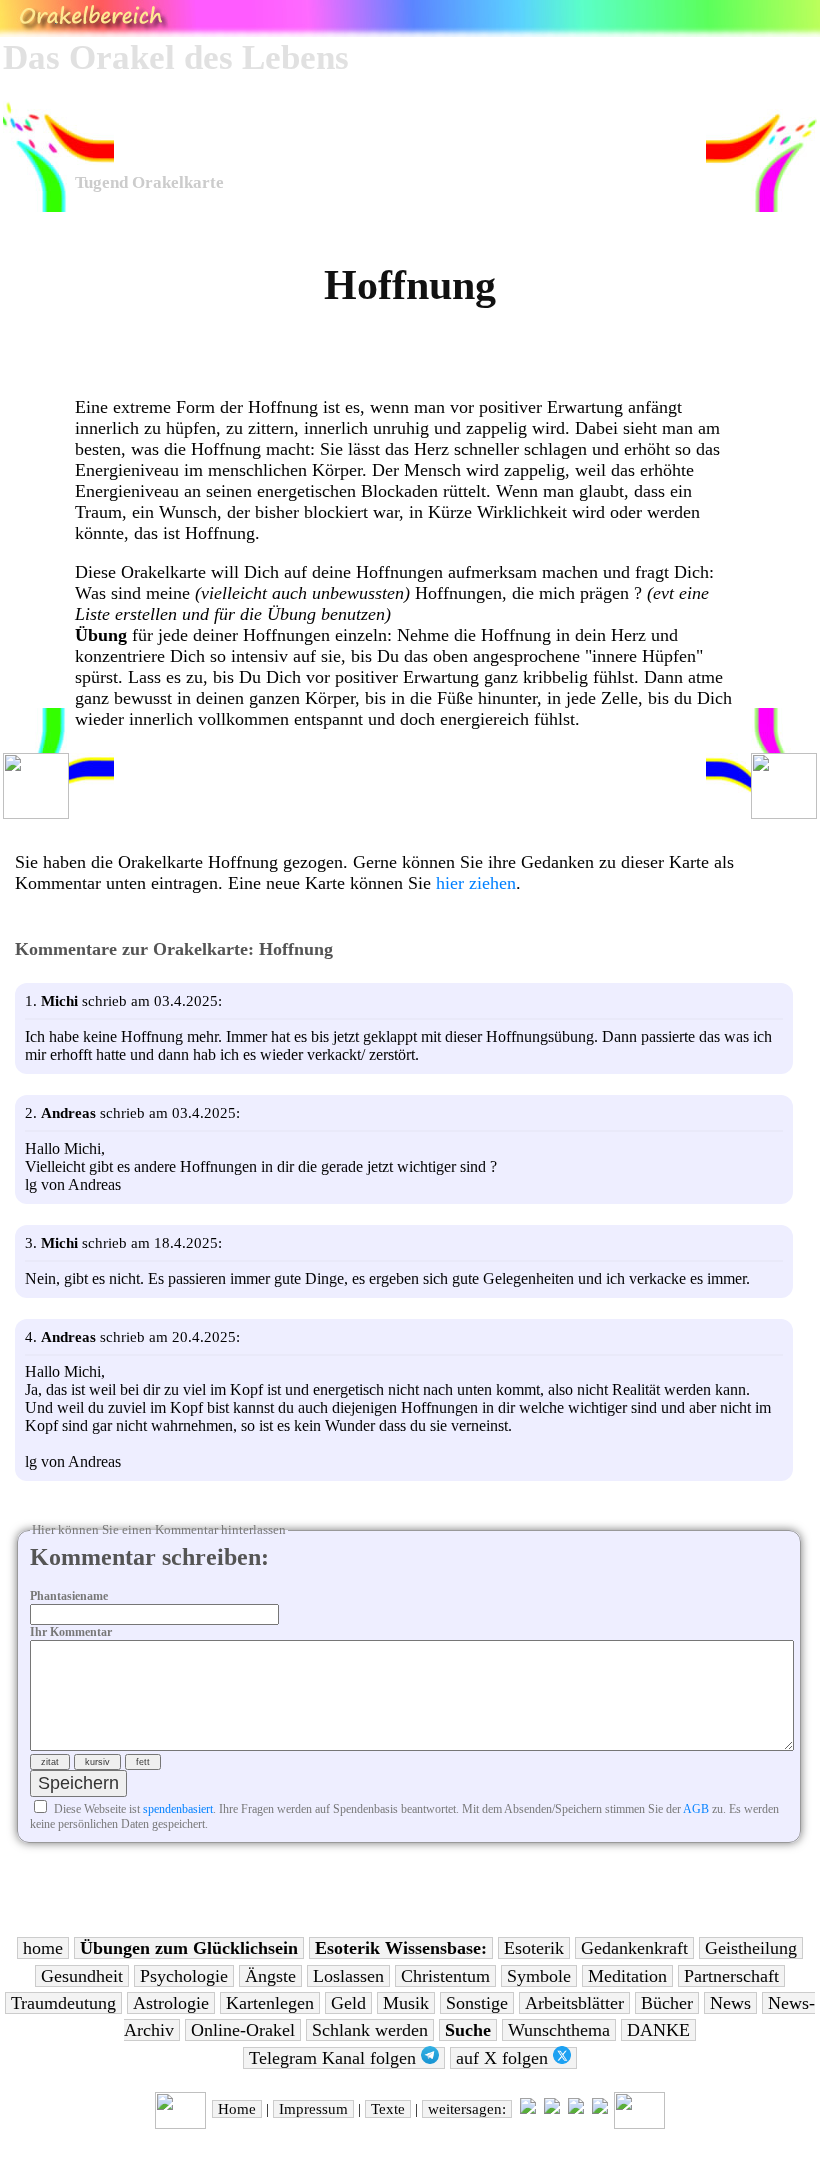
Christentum (445, 1976)
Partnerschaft (731, 1976)
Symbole (539, 1976)
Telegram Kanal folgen (335, 2058)
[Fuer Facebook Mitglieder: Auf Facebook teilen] (576, 2109)
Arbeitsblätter (574, 2003)
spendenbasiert (178, 1809)
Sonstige (477, 2003)
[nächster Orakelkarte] (639, 2124)
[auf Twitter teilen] (552, 2109)
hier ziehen (476, 883)
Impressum (313, 2109)
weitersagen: (467, 2109)
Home (237, 2109)
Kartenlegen (270, 2003)
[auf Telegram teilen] (528, 2109)
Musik (406, 2003)
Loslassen (348, 1976)
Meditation (627, 1976)
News (730, 2003)
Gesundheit (82, 1976)
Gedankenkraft (634, 1948)
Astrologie (171, 2003)
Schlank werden (370, 2030)
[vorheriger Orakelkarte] (180, 2124)
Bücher (667, 2003)
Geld (348, 2003)
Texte (388, 2109)
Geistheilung (751, 1948)
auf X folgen (504, 2058)
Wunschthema (559, 2030)
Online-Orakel (243, 2030)
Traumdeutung (63, 2003)
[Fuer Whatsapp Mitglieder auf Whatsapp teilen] (600, 2109)
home (43, 1948)
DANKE (658, 2030)
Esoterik (534, 1948)
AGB (696, 1809)
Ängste (270, 1976)
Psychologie (184, 1976)
